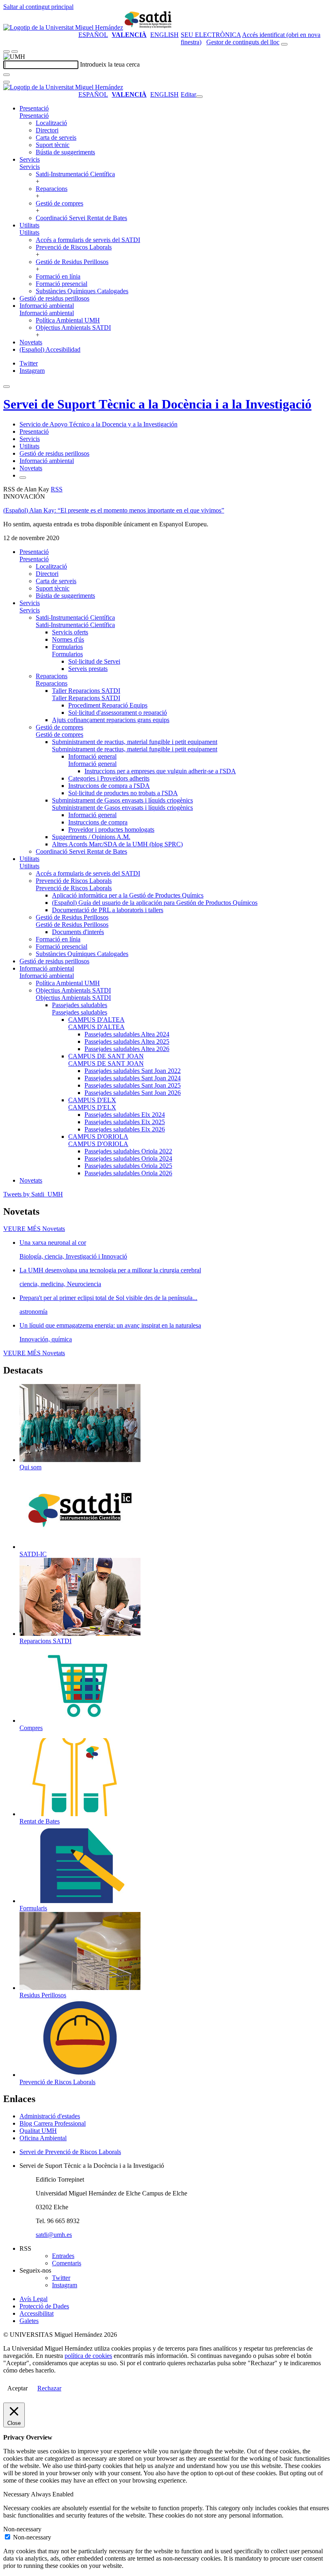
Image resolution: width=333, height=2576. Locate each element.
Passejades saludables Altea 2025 (127, 1041)
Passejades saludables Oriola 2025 (128, 1166)
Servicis (30, 159)
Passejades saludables (80, 1005)
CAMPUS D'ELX (92, 1100)
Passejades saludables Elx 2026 (125, 1129)
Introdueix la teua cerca (110, 64)
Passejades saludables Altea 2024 (127, 1034)
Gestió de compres (59, 203)
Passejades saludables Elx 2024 (125, 1115)
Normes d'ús (68, 639)
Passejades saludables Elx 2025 (125, 1122)
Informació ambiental (47, 306)
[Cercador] (284, 44)
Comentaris (67, 2263)
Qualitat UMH (38, 2131)
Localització (51, 123)
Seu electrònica (211, 35)
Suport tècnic (53, 145)
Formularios (67, 647)
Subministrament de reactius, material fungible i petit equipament (135, 742)
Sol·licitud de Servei (94, 661)
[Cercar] (6, 75)
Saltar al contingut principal (38, 7)
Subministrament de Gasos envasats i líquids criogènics (122, 800)
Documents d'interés (78, 932)
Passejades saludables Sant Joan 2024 (133, 1078)
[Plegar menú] (199, 97)
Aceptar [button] (17, 2388)
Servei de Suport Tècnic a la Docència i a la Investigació (157, 404)
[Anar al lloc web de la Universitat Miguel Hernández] (63, 27)
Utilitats (29, 225)
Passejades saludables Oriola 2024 (128, 1158)
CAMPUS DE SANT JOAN (106, 1056)
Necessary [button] (17, 2494)
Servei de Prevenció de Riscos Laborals (70, 2152)
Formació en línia (58, 276)
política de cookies (88, 2356)
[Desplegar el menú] (15, 52)
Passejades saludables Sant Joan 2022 (133, 1071)
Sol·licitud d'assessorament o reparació (118, 713)
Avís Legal (34, 2299)
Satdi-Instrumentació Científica (75, 174)
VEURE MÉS (34, 1229)
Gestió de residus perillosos (54, 298)
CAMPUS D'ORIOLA (98, 1137)
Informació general (92, 756)
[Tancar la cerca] (6, 82)
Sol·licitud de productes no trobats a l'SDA (123, 793)
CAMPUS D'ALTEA (96, 1020)
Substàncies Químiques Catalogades (82, 291)
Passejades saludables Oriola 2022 (128, 1151)
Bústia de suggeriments (65, 152)
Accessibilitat (37, 2313)
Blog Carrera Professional (53, 2123)
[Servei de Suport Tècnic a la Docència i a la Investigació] (149, 27)
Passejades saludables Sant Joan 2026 (133, 1093)
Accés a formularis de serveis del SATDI (88, 240)
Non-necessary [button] (22, 2529)
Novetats (31, 342)
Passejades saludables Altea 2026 (127, 1049)
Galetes (29, 2321)
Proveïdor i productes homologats (111, 829)
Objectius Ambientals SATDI (73, 328)
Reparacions (52, 189)
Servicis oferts (70, 632)
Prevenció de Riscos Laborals (74, 247)
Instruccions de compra (98, 822)
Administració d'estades (50, 2116)
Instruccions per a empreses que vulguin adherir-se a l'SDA (160, 771)
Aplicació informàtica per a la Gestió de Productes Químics (128, 895)
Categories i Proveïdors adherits (109, 778)
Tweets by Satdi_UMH (33, 1194)
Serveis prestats (88, 669)
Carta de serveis (56, 137)
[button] (34, 116)
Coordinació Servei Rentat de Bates (81, 218)
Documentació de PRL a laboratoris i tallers (108, 910)
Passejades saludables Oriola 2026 (128, 1173)
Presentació (34, 108)
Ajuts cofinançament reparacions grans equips (111, 720)
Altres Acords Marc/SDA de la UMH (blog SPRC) (117, 844)
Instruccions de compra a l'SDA (109, 786)
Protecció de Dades (44, 2306)
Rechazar (49, 2388)
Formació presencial (62, 284)
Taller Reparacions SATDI (86, 691)
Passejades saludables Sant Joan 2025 (133, 1085)
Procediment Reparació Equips (108, 705)
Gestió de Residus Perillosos (72, 262)
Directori (47, 130)
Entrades (63, 2256)
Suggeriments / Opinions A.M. (91, 837)
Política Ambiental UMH (68, 320)
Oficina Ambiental (43, 2138)
